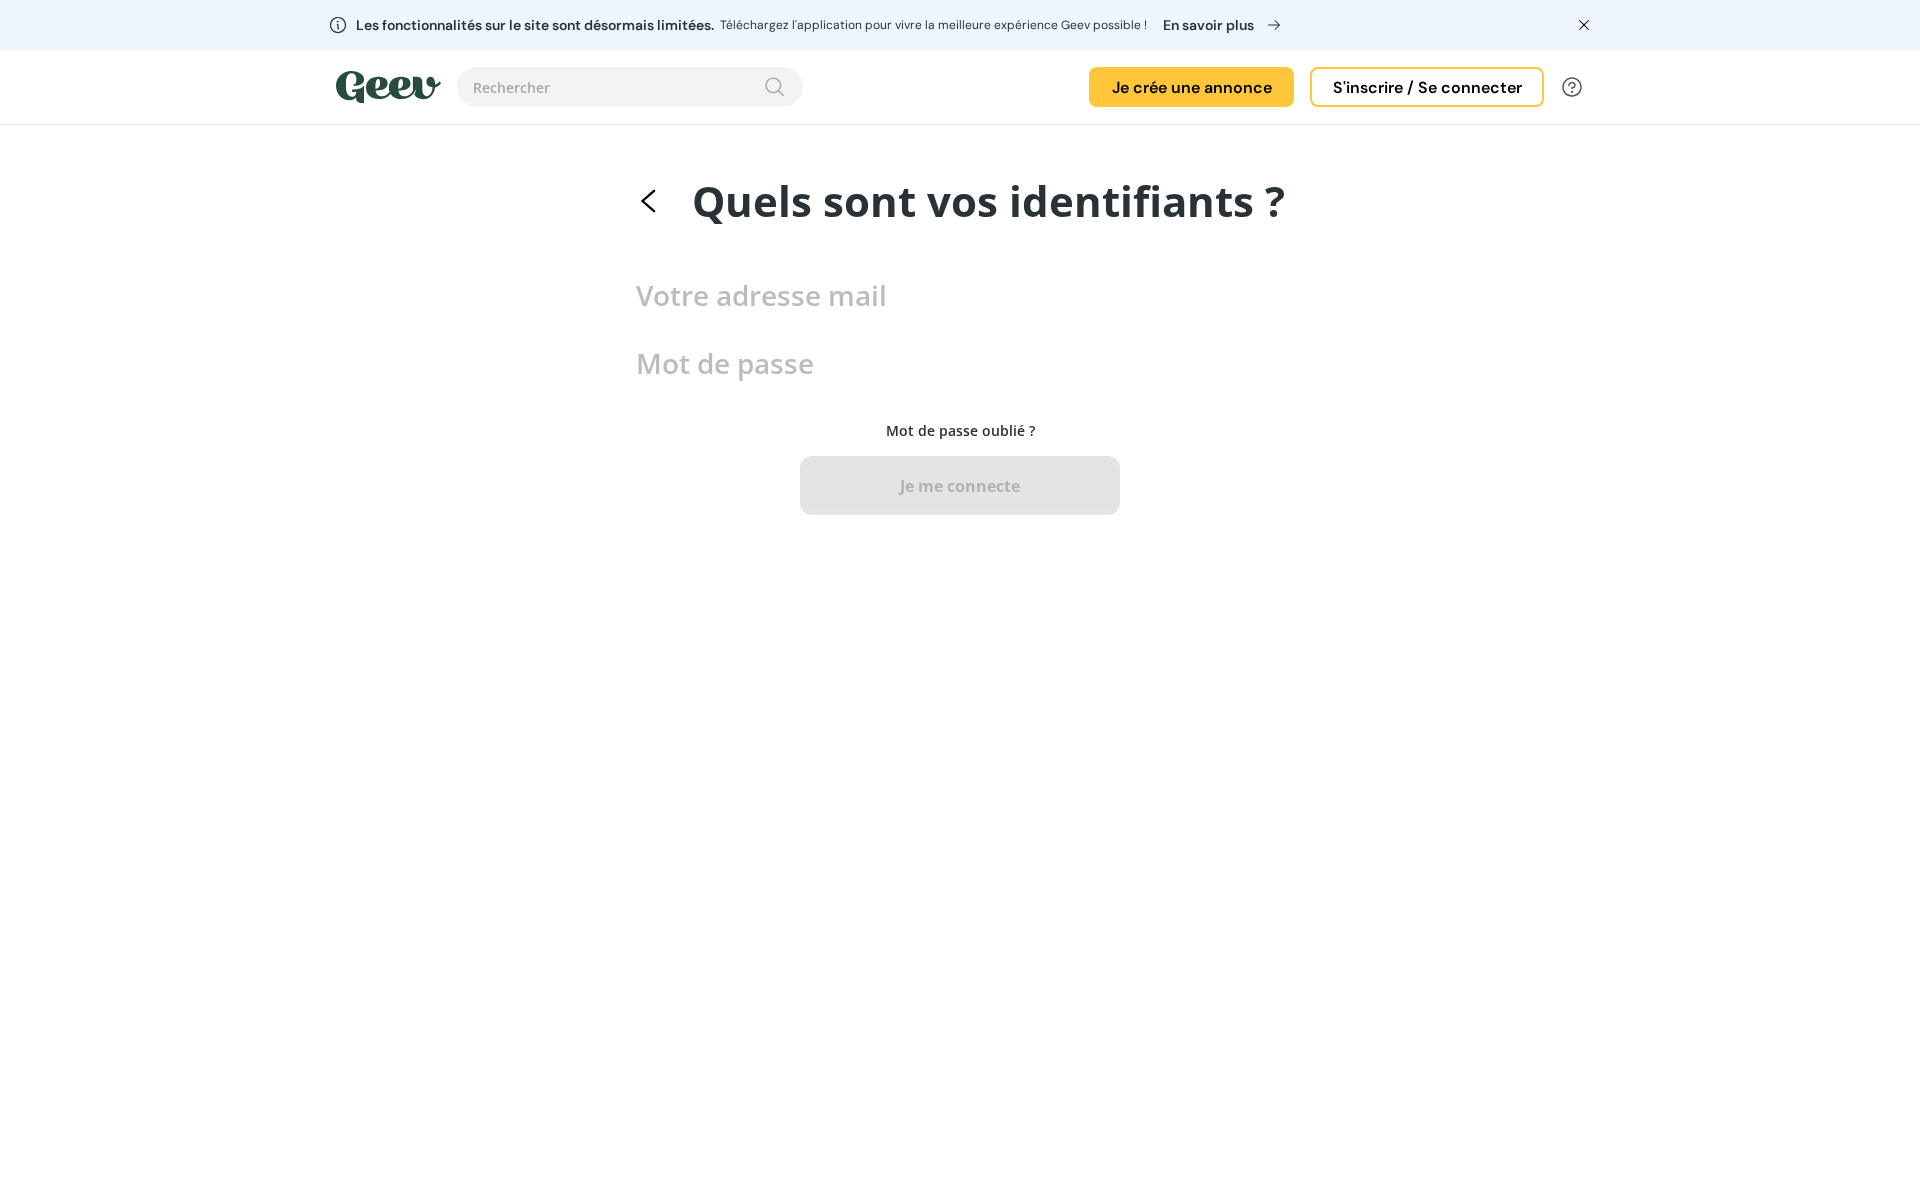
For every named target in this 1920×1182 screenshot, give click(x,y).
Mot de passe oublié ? (960, 430)
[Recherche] (775, 87)
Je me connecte (960, 486)
